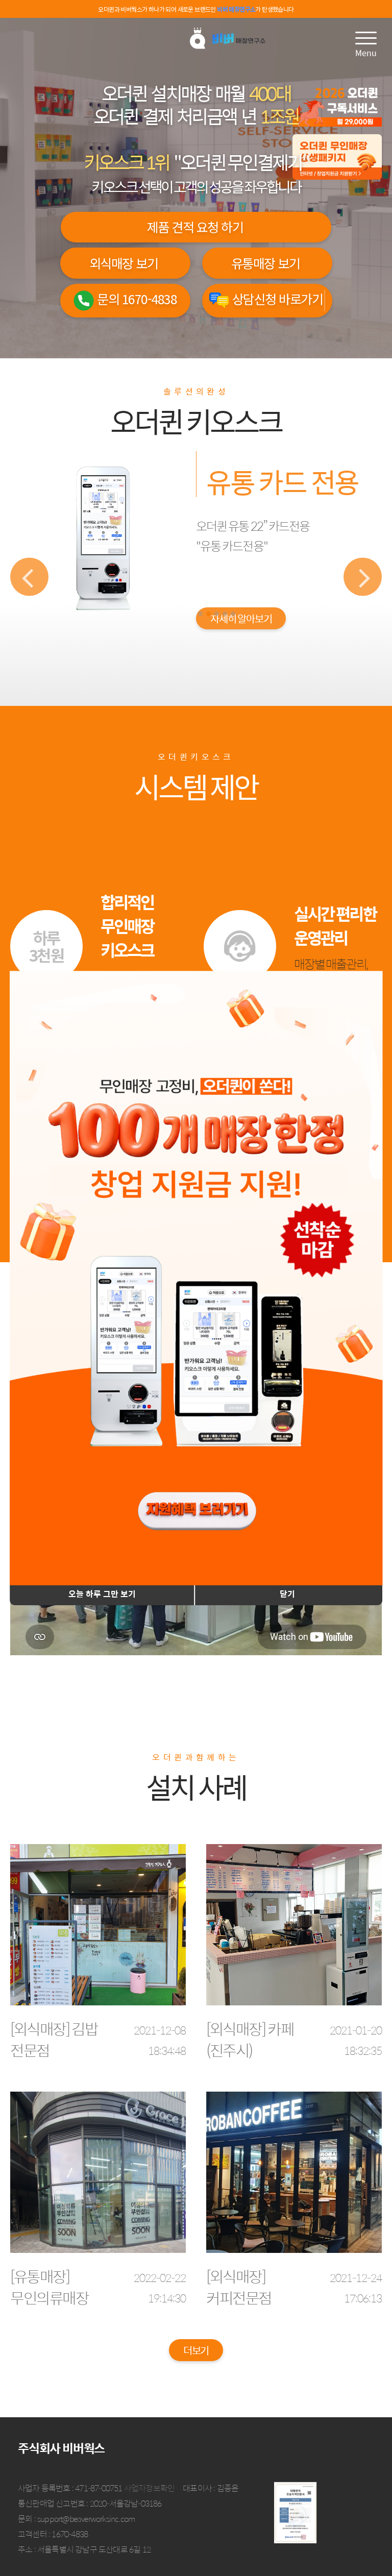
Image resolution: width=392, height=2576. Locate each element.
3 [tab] (217, 614)
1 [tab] (200, 614)
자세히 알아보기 (241, 646)
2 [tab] (209, 614)
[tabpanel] (196, 577)
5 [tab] (233, 614)
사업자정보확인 (149, 2488)
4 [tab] (225, 614)
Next (363, 576)
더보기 (196, 2350)
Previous (29, 576)
